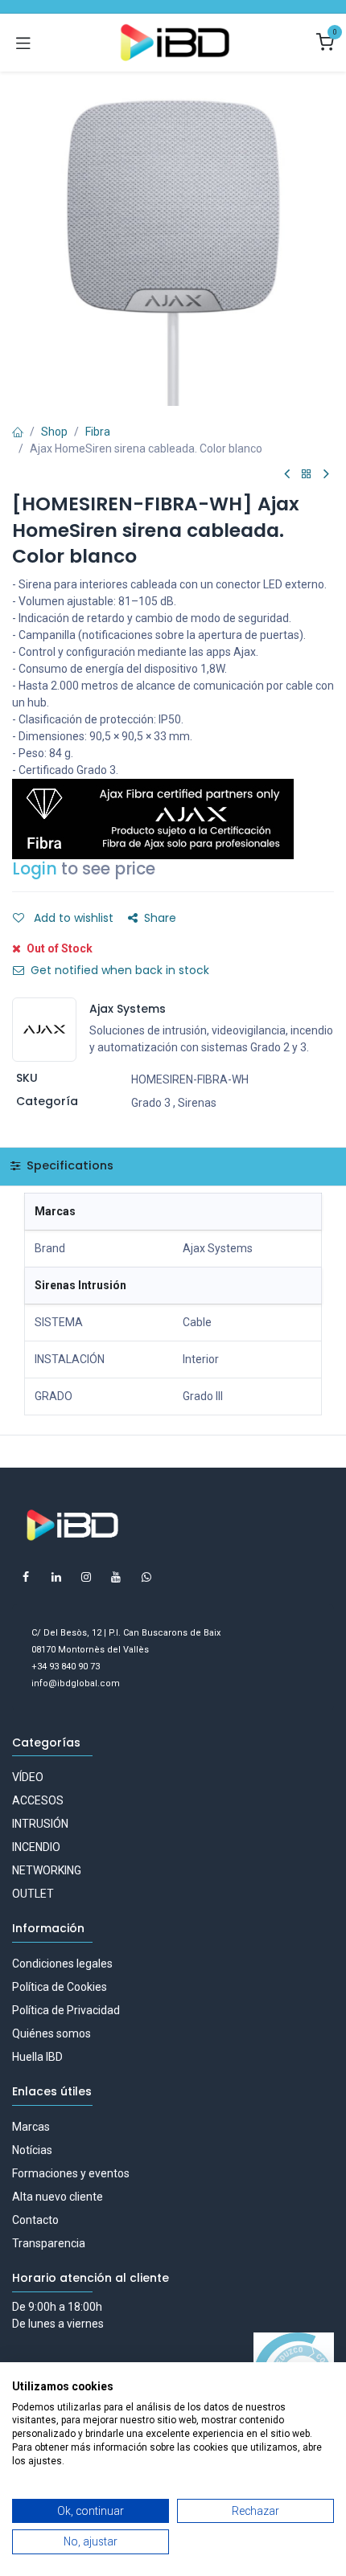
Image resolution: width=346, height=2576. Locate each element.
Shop (54, 432)
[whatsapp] (146, 1577)
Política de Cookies (60, 1987)
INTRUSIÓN (40, 1824)
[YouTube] (116, 1577)
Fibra (98, 432)
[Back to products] (307, 475)
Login (35, 869)
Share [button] (160, 918)
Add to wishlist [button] (72, 918)
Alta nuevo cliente (58, 2197)
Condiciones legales (62, 1964)
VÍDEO (28, 1777)
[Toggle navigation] (23, 43)
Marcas (31, 2127)
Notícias (32, 2150)
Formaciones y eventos (71, 2173)
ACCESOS (38, 1800)
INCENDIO (36, 1847)
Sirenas (197, 1103)
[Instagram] (86, 1577)
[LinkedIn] (56, 1577)
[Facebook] (26, 1577)
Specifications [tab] (68, 1165)
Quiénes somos (51, 2033)
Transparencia (49, 2243)
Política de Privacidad (66, 2010)
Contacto (35, 2220)
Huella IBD (37, 2057)
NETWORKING (47, 1870)
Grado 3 (151, 1103)
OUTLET (33, 1894)
